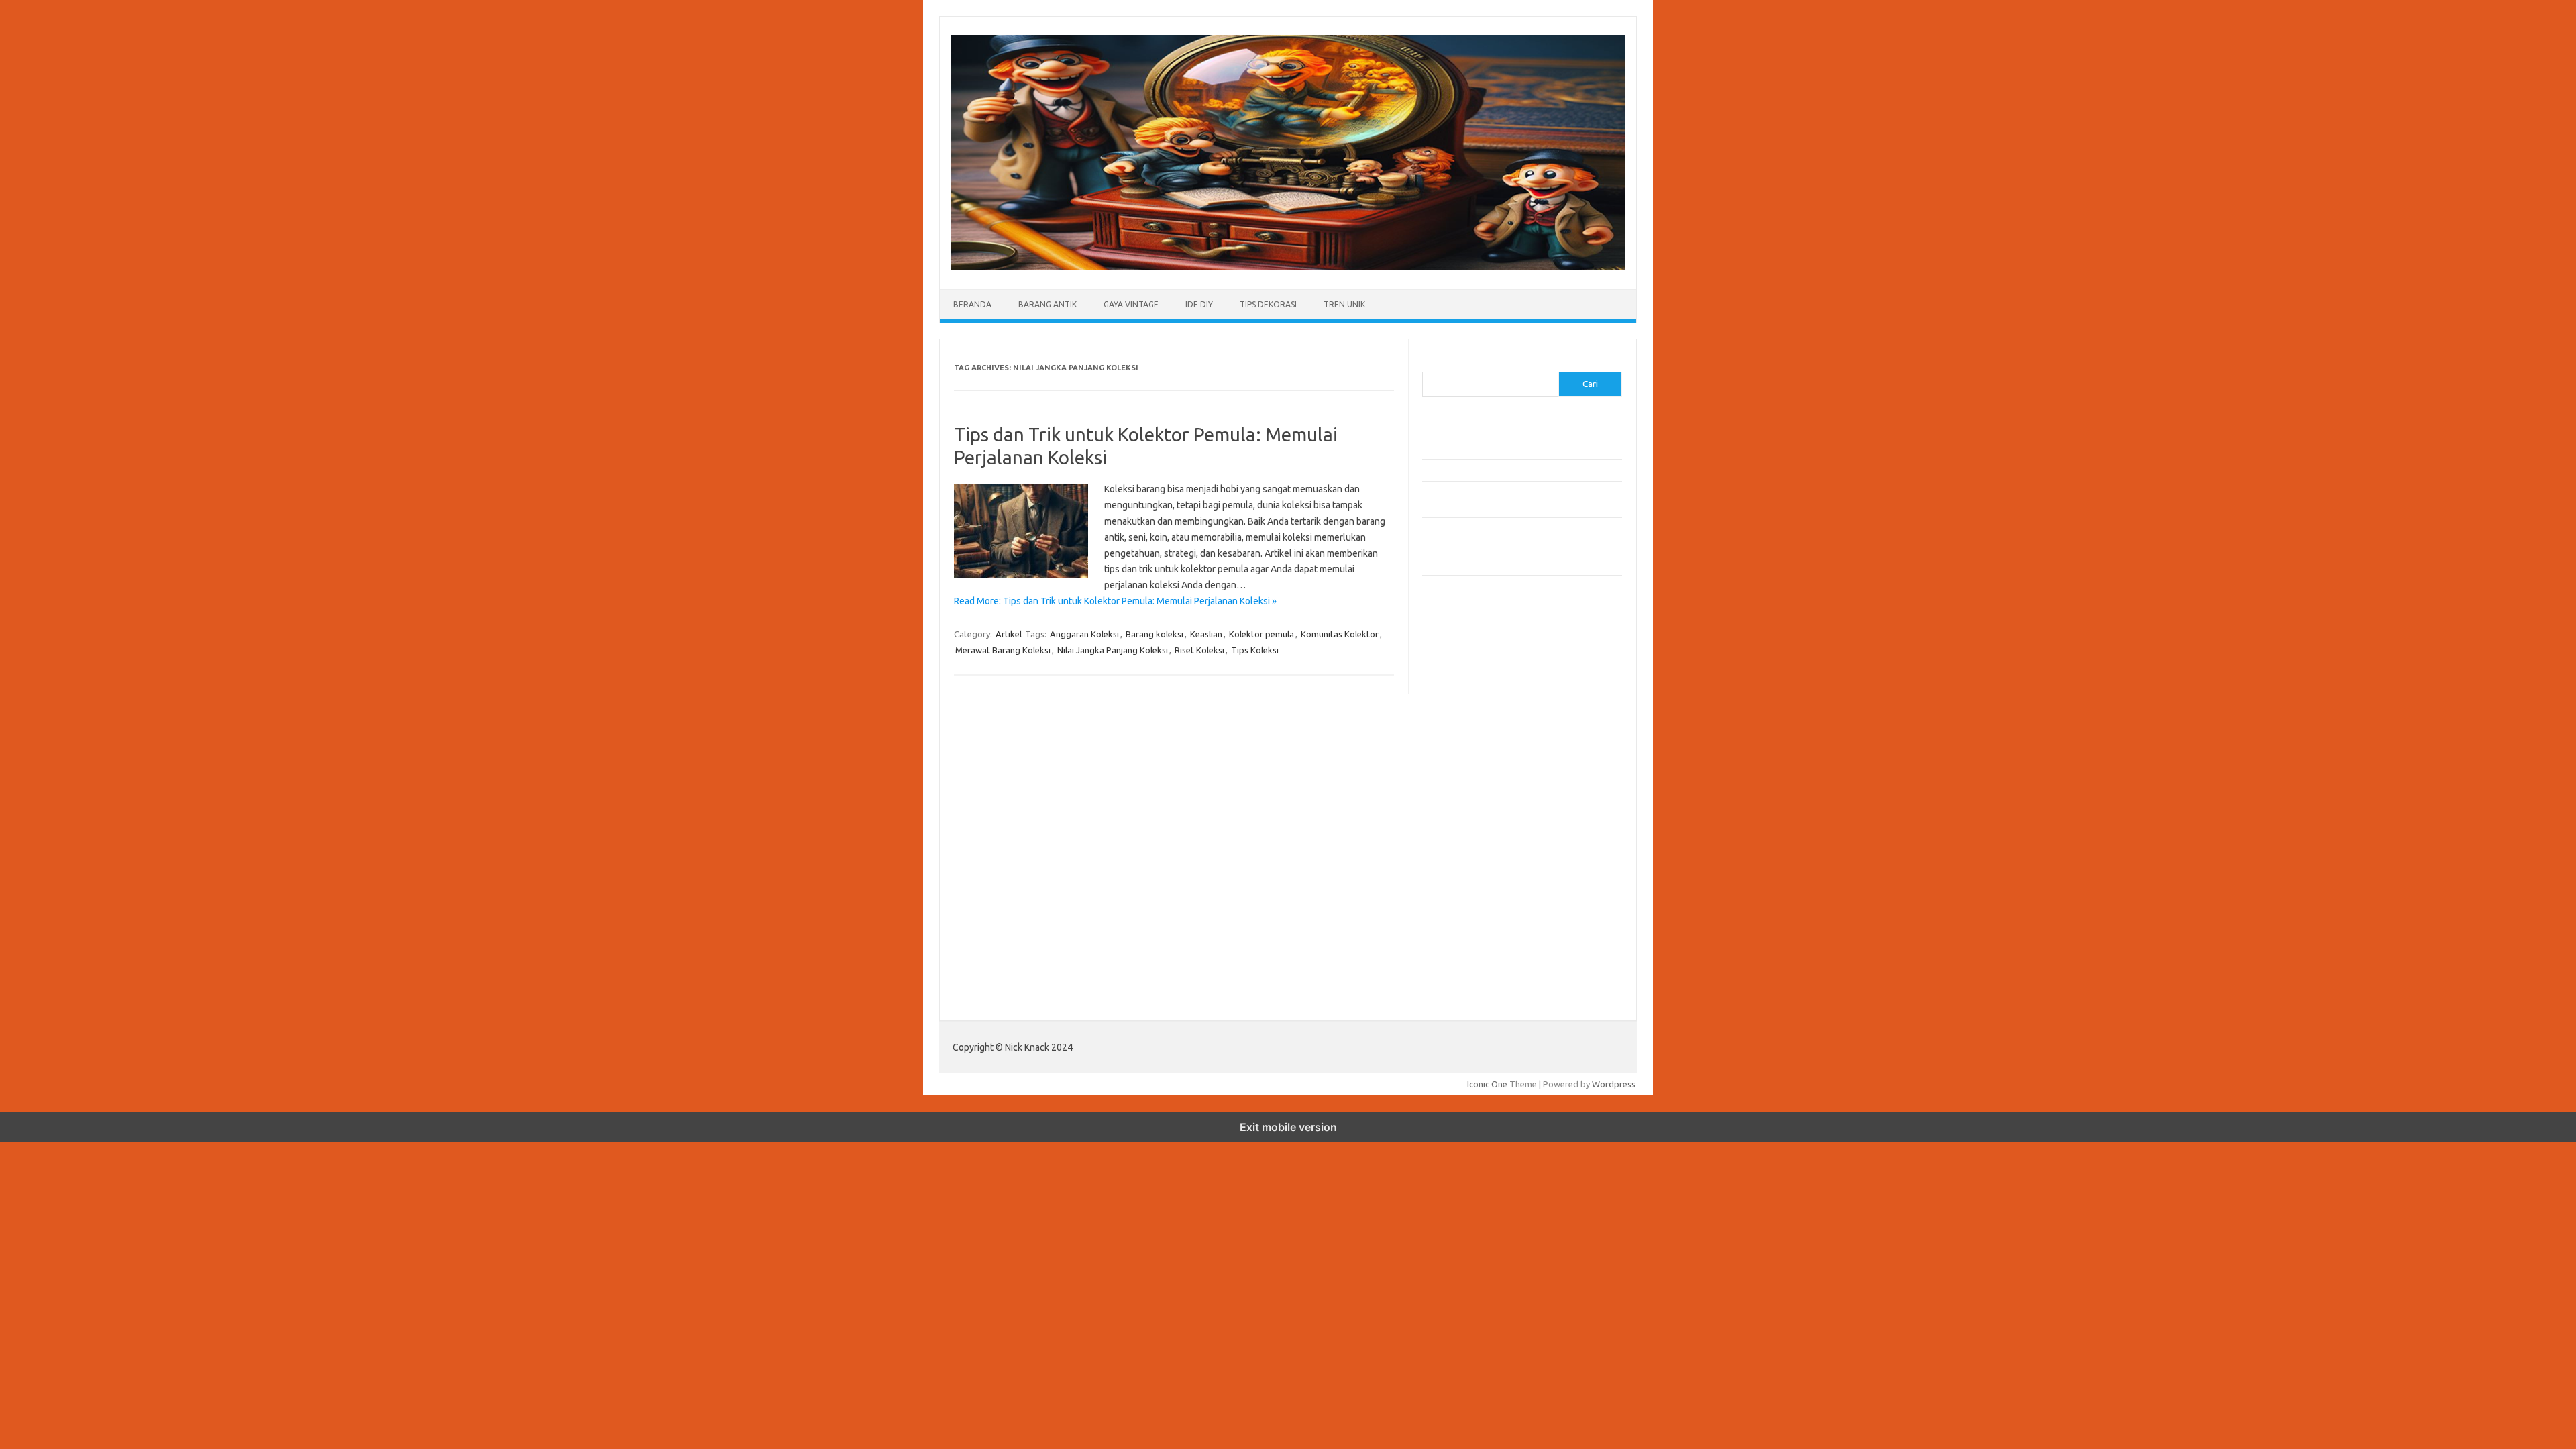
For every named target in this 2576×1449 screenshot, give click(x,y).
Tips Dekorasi (1268, 304)
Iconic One (1487, 1084)
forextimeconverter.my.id (1480, 824)
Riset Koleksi (1199, 650)
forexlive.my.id (1459, 785)
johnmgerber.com (1464, 953)
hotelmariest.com (1464, 708)
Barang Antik (1048, 304)
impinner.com (1455, 746)
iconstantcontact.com (1471, 733)
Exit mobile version (1288, 1127)
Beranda (972, 304)
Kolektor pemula (1262, 634)
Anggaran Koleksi (1084, 634)
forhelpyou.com (1460, 849)
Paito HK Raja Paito (1460, 984)
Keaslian (1206, 634)
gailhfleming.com (1463, 862)
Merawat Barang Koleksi (1003, 650)
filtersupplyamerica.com (1478, 669)
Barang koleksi (1155, 634)
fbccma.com (1453, 656)
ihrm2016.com (1458, 901)
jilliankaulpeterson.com (1475, 926)
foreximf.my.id (1458, 772)
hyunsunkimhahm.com (1472, 888)
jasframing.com (1459, 759)
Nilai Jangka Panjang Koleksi (1113, 650)
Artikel (1009, 634)
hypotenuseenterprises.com (1486, 720)
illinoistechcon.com (1466, 914)
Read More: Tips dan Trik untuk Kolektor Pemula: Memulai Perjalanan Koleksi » (1115, 601)
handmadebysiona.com (1475, 695)
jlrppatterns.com (1462, 939)
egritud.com (1453, 837)
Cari (1430, 364)
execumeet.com (1461, 643)
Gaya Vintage (1131, 304)
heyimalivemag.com (1468, 875)
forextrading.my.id (1466, 810)
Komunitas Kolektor (1340, 634)
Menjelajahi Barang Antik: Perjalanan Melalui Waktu (1520, 528)
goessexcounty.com (1469, 682)
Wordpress (1614, 1084)
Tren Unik (1344, 304)
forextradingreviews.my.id (1482, 798)
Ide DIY (1199, 304)
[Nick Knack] (1288, 266)
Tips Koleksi (1255, 650)
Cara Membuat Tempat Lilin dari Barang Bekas (1512, 470)
